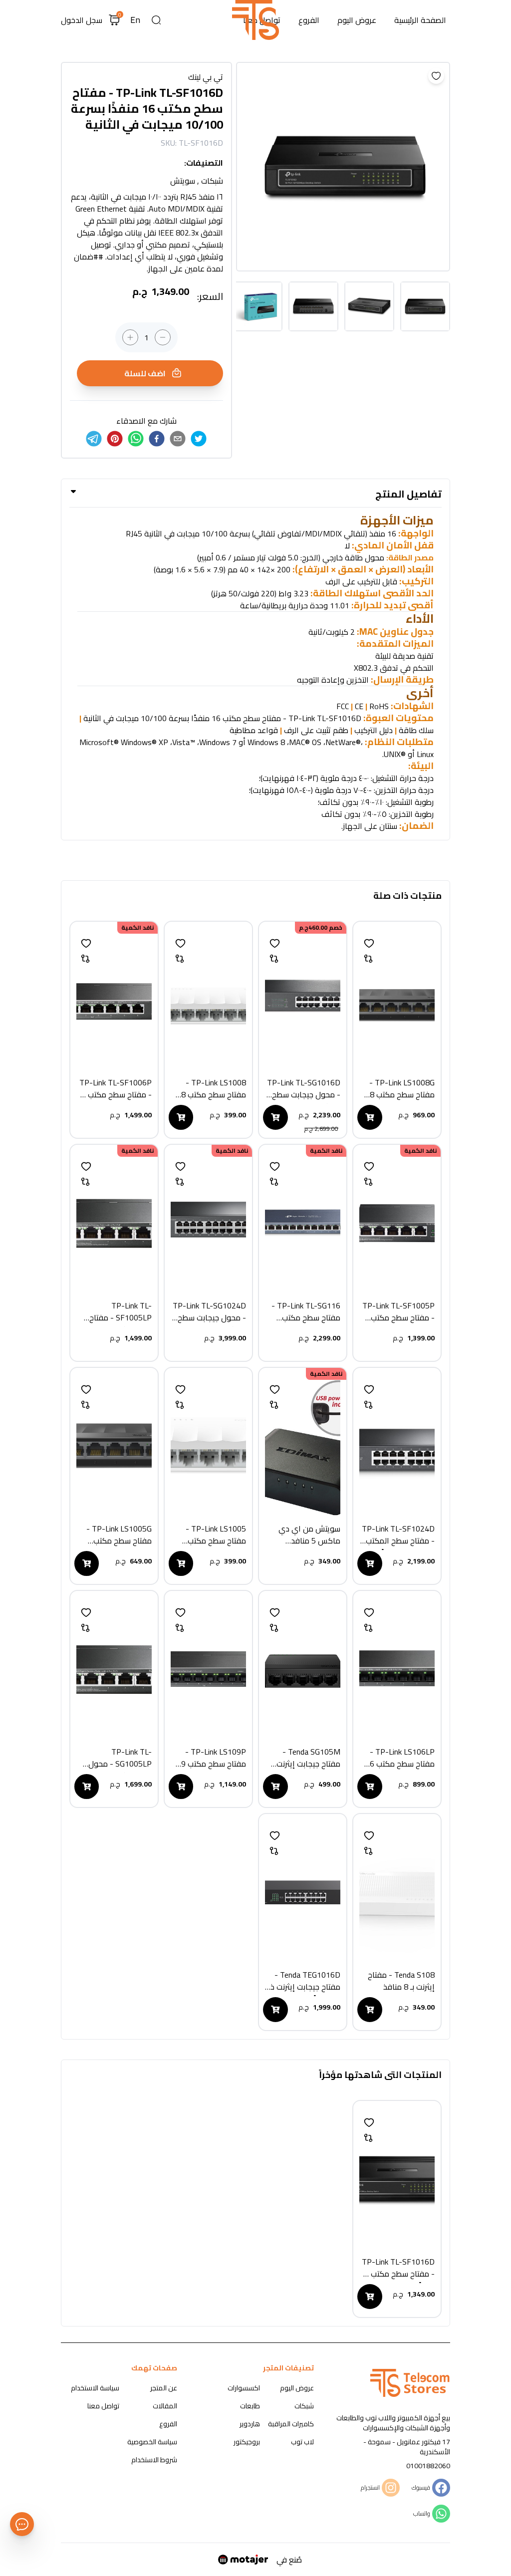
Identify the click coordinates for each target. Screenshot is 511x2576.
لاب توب (302, 2442)
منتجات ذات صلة (407, 896)
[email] (178, 439)
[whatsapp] (136, 439)
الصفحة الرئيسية (420, 20)
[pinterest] (115, 439)
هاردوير (250, 2424)
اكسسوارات (244, 2388)
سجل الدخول (82, 20)
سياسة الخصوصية (152, 2442)
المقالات (165, 2406)
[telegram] (94, 439)
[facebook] (157, 439)
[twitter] (199, 439)
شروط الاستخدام (154, 2460)
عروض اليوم (357, 20)
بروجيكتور (247, 2442)
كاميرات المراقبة (291, 2424)
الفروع (309, 20)
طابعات (250, 2406)
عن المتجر (164, 2388)
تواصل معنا (103, 2406)
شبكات (304, 2406)
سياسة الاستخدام (95, 2388)
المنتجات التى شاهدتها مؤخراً (380, 2075)
